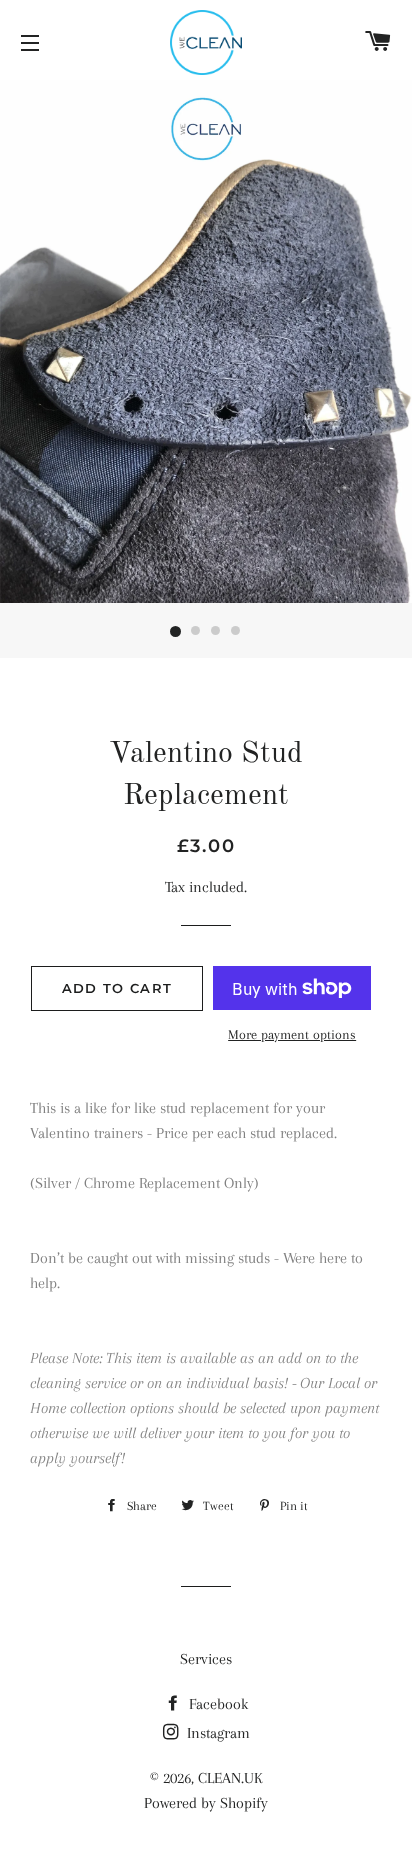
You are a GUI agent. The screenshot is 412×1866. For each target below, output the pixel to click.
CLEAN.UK (230, 1778)
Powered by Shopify (206, 1803)
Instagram (216, 1733)
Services (206, 1659)
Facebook (216, 1704)
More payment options (292, 1034)
